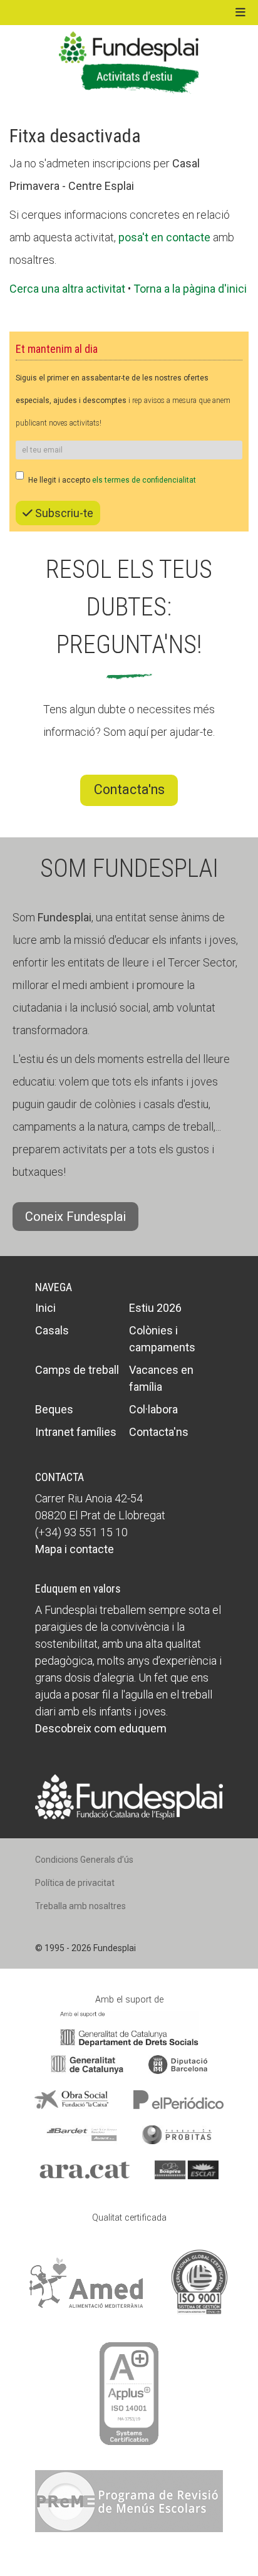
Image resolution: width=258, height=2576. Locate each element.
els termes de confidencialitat (144, 480)
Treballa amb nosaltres (80, 1906)
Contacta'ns (129, 789)
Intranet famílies (76, 1432)
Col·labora (153, 1409)
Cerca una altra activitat (67, 289)
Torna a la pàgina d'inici (190, 289)
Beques (54, 1409)
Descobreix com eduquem (101, 1728)
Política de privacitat (75, 1883)
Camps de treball (77, 1370)
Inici (45, 1308)
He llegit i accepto (112, 480)
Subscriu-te (63, 513)
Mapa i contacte (75, 1549)
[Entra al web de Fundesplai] (129, 1796)
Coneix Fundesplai (75, 1217)
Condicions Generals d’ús (84, 1860)
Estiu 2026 (155, 1308)
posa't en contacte (164, 237)
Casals (52, 1330)
